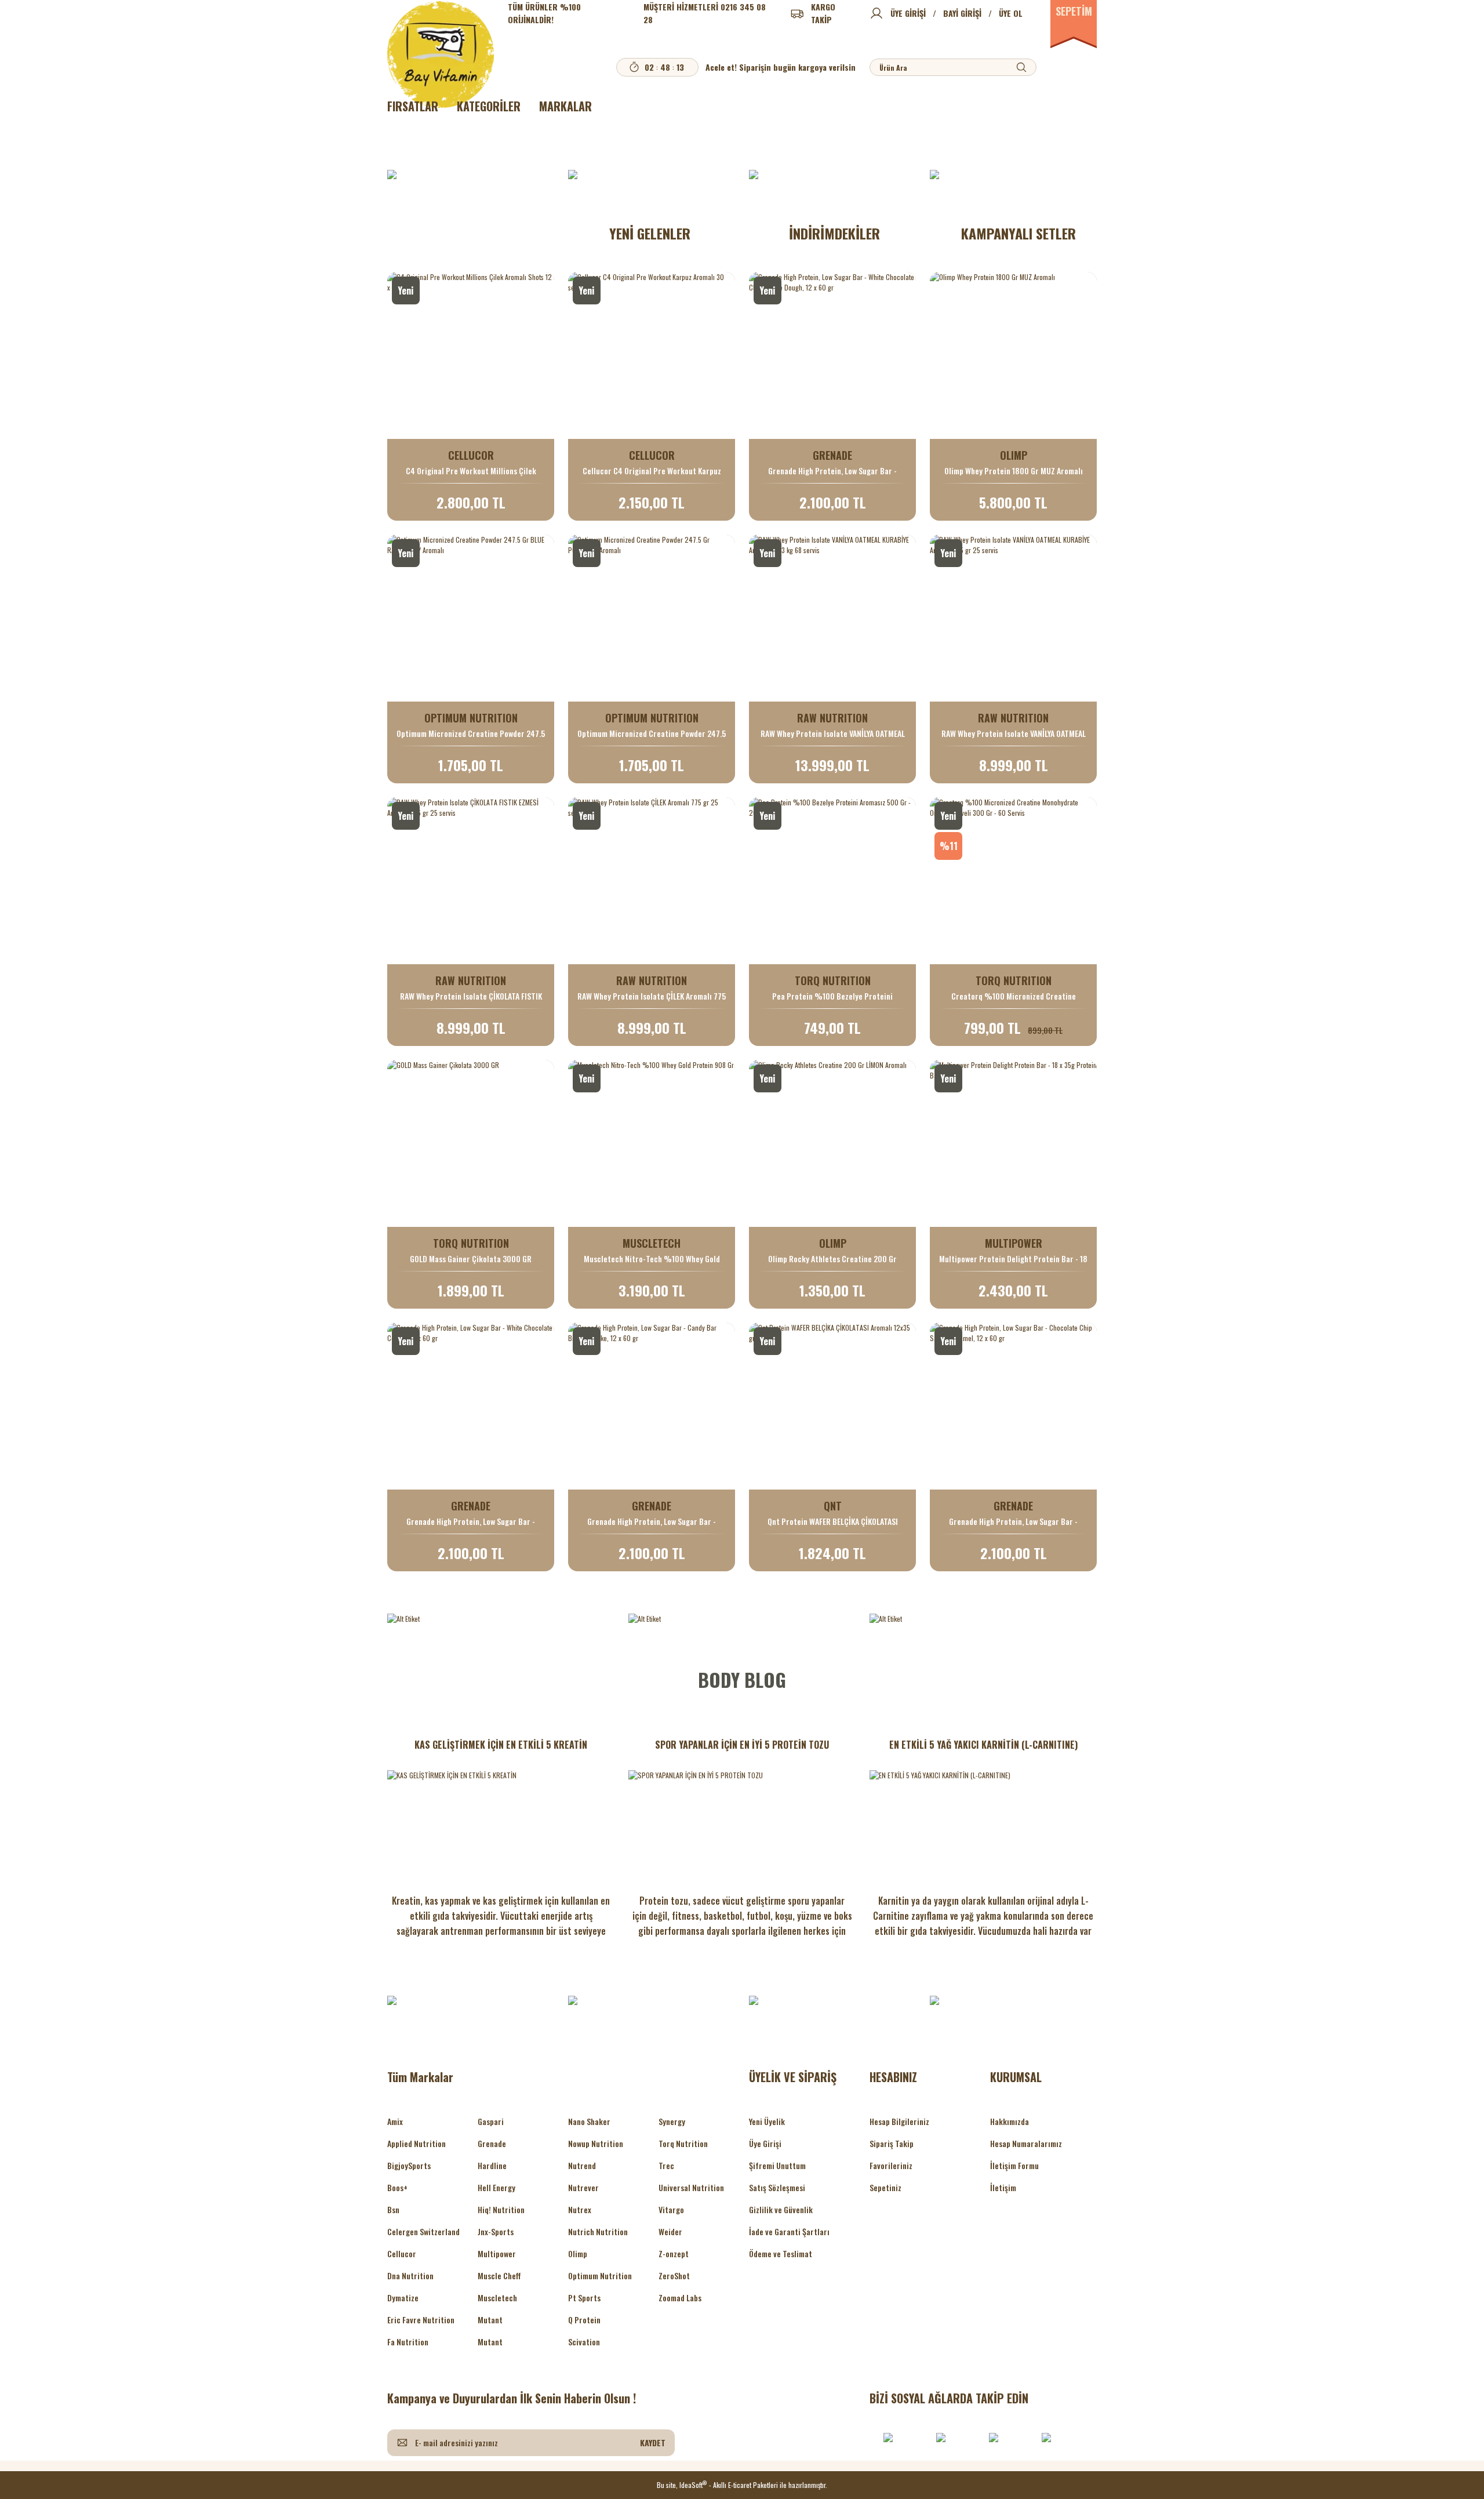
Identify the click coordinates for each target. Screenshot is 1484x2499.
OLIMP (1014, 455)
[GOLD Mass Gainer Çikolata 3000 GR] (471, 1143)
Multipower (497, 2253)
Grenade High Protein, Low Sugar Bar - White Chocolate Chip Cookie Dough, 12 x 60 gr (832, 471)
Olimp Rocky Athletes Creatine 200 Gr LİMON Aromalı (832, 1259)
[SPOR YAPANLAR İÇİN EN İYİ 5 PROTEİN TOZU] (742, 1822)
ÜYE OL (1011, 13)
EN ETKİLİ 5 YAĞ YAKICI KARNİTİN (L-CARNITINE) (983, 1745)
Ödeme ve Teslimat (781, 2253)
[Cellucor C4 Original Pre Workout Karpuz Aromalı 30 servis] (652, 355)
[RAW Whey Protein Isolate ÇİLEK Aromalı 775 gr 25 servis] (652, 881)
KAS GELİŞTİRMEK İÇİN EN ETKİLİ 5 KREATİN (501, 1745)
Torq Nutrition (683, 2143)
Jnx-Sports (496, 2231)
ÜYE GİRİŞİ (908, 13)
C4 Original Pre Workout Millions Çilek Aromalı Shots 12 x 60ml (471, 471)
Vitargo (671, 2209)
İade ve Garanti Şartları (789, 2231)
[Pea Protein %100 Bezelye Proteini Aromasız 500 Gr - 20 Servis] (832, 881)
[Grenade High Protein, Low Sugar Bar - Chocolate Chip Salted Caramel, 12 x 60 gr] (1013, 1406)
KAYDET (653, 2442)
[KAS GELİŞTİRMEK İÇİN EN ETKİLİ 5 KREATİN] (501, 1822)
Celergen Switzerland (423, 2231)
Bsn (393, 2209)
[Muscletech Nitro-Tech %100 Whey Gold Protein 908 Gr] (652, 1143)
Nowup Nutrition (596, 2143)
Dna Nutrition (410, 2275)
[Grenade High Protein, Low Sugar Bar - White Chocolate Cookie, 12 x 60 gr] (471, 1406)
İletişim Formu (1014, 2165)
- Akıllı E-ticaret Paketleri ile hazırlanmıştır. (768, 2485)
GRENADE (832, 455)
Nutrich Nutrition (598, 2231)
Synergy (672, 2121)
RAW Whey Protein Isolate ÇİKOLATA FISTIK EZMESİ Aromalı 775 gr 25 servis (471, 996)
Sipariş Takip (892, 2143)
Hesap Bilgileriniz (899, 2121)
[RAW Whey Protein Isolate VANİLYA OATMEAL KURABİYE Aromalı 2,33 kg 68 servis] (832, 618)
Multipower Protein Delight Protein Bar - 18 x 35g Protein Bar (1013, 1259)
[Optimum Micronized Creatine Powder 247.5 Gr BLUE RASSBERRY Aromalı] (471, 618)
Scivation (584, 2342)
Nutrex (580, 2209)
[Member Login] (876, 13)
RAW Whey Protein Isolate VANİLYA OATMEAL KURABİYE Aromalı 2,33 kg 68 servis (833, 733)
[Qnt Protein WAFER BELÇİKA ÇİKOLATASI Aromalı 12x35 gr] (832, 1406)
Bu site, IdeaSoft (682, 2485)
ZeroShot (674, 2275)
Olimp (578, 2253)
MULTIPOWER (1014, 1243)
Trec (666, 2165)
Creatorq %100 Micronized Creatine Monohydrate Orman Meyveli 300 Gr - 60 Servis (1014, 996)
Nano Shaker (589, 2121)
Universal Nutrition (691, 2187)
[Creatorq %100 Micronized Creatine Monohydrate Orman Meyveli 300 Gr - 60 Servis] (1013, 881)
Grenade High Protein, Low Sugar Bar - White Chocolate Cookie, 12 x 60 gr (471, 1521)
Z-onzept (674, 2253)
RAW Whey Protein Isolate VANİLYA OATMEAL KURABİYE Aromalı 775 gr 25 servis (1014, 733)
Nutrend (582, 2165)
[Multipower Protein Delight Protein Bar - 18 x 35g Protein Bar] (1013, 1143)
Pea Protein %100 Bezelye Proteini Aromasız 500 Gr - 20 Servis (832, 996)
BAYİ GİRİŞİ (962, 13)
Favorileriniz (891, 2165)
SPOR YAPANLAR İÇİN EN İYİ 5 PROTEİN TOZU (742, 1745)
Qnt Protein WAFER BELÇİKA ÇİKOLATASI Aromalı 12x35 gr (833, 1521)
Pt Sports (584, 2298)
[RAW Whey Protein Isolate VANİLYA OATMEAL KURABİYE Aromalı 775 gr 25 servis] (1013, 618)
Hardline (492, 2165)
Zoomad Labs (680, 2298)
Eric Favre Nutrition (421, 2320)
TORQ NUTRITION (833, 980)
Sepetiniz (885, 2187)
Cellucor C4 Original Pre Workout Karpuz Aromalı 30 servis (652, 471)
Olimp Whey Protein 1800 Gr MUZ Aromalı (1014, 471)
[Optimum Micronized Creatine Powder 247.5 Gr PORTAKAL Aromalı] (652, 618)
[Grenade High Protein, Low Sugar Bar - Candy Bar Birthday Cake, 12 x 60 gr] (652, 1406)
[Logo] (441, 55)
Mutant (490, 2320)
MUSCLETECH (652, 1243)
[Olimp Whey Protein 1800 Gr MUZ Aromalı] (1013, 355)
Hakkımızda (1010, 2121)
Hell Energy (497, 2187)
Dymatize (403, 2298)
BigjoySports (409, 2165)
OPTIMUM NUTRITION (471, 718)
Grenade (492, 2143)
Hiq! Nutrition (501, 2209)
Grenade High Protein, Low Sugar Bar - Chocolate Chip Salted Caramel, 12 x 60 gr (1013, 1521)
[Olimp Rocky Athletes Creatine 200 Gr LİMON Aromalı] (832, 1143)
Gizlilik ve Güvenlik (781, 2209)
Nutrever (583, 2187)
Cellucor (402, 2253)
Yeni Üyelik (767, 2121)
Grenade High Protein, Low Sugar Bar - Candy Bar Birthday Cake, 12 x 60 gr (652, 1521)
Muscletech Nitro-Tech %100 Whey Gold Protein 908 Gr (652, 1259)
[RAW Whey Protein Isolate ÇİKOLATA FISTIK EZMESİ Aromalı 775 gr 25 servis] (471, 881)
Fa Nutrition (408, 2342)
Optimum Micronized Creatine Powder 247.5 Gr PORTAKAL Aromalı (652, 733)
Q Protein (584, 2320)
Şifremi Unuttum (777, 2165)
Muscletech (497, 2298)
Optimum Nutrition (600, 2275)
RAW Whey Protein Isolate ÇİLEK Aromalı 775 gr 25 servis (652, 996)
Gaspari (491, 2121)
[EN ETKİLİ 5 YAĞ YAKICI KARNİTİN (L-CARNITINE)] (983, 1822)
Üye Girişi (765, 2143)
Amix (395, 2121)
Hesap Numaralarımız (1026, 2143)
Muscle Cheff (499, 2275)
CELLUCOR (471, 455)
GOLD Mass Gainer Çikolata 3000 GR (471, 1259)
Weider (670, 2231)
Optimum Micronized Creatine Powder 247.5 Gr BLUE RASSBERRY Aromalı (471, 733)
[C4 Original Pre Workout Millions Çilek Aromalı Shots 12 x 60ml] (471, 355)
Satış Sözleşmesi (777, 2187)
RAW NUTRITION (832, 718)
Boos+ (397, 2187)
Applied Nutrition (417, 2143)
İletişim (1003, 2187)
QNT (833, 1506)
